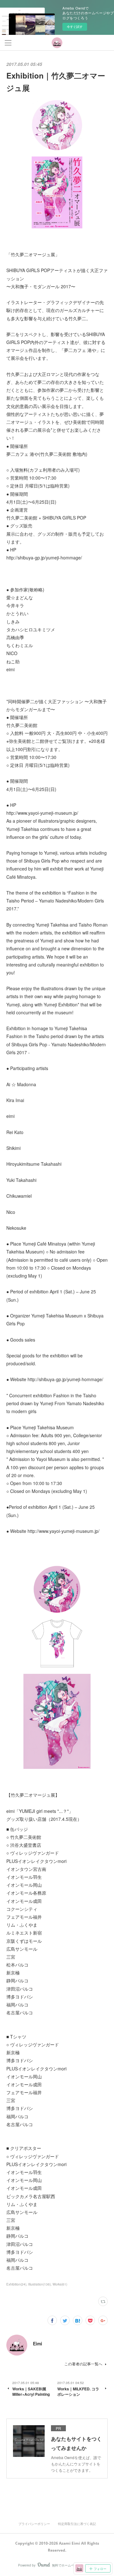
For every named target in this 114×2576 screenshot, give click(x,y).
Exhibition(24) (16, 2284)
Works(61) (60, 2284)
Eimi (38, 2343)
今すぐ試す (75, 27)
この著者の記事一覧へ (83, 2364)
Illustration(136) (39, 2284)
